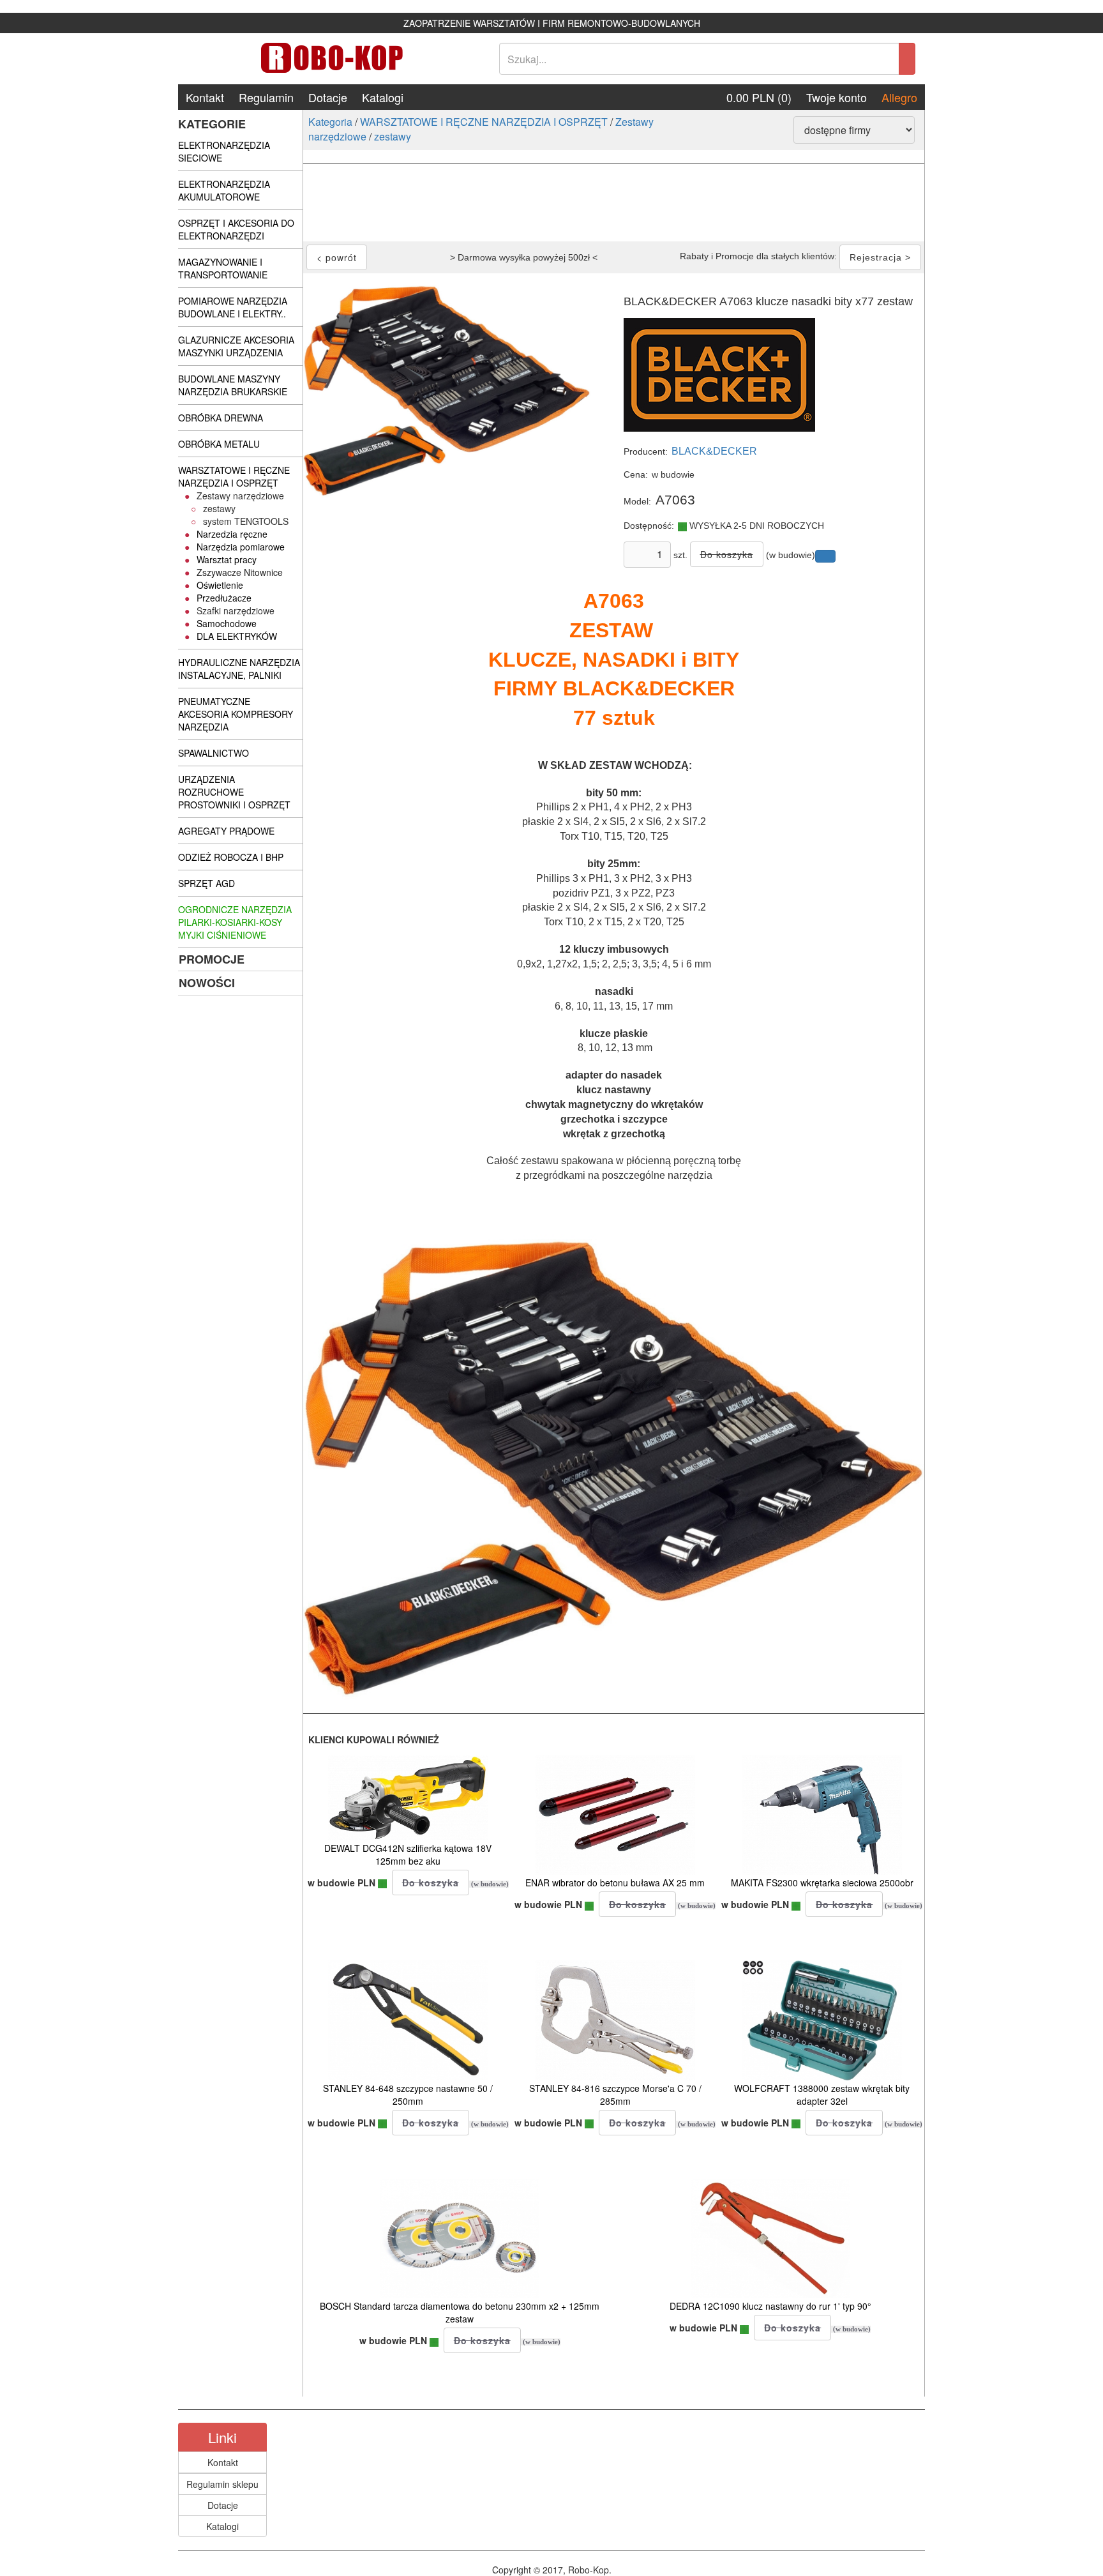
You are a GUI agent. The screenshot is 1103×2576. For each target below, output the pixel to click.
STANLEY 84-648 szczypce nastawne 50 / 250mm (408, 2095)
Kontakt (205, 97)
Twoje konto (837, 97)
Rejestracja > (880, 257)
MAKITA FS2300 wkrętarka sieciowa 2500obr (822, 1883)
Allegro (899, 97)
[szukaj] (907, 59)
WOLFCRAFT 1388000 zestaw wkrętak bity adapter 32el (822, 2095)
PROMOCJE (212, 959)
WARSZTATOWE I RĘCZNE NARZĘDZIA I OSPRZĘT (484, 122)
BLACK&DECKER (714, 451)
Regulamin (266, 97)
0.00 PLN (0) (759, 97)
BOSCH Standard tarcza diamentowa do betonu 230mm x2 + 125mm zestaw (460, 2312)
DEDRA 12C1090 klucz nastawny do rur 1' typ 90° (770, 2306)
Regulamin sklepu (222, 2484)
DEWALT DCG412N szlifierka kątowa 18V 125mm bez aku (408, 1854)
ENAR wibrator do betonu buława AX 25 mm (615, 1883)
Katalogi (383, 97)
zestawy (393, 136)
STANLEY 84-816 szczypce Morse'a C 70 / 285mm (615, 2095)
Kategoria (330, 122)
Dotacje (328, 97)
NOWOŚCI (207, 983)
